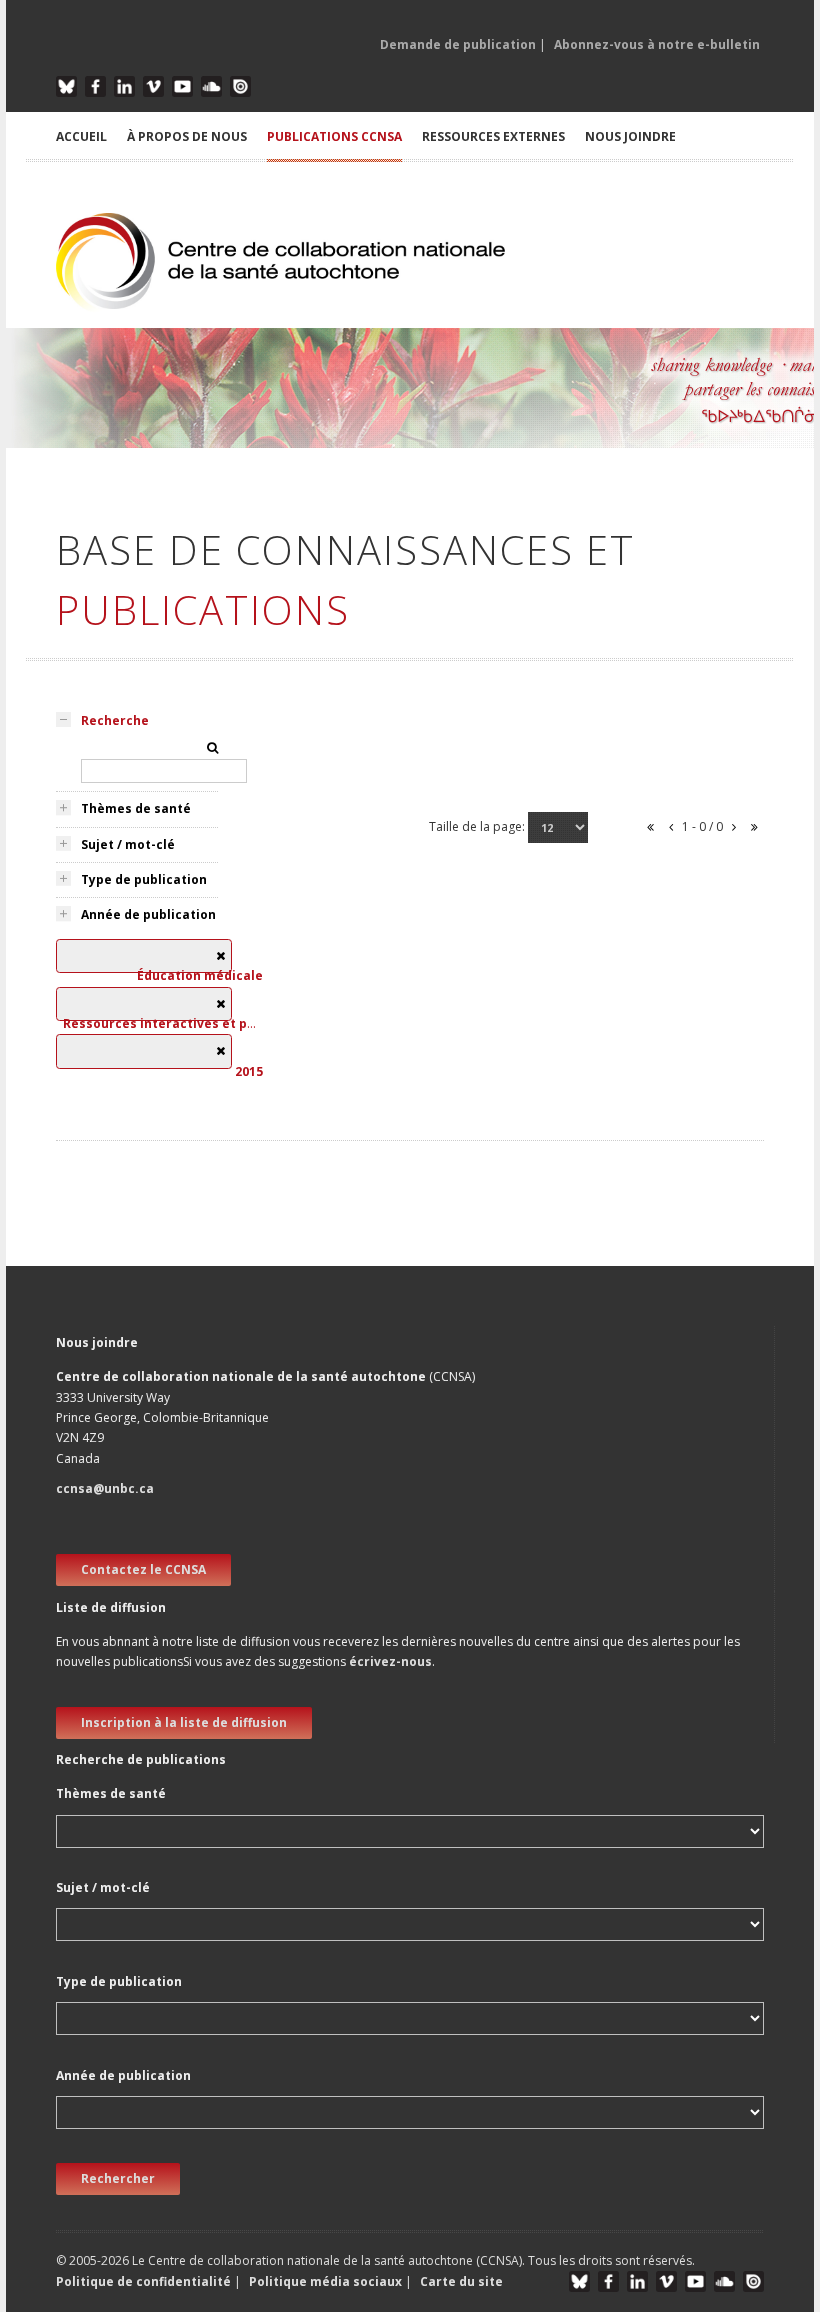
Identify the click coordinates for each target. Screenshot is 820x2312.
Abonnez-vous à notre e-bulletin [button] (657, 44)
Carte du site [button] (461, 2281)
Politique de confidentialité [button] (145, 2281)
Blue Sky (66, 86)
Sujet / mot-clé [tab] (128, 844)
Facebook (95, 86)
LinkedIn (124, 86)
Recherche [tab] (115, 720)
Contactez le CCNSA (143, 1569)
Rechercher (118, 2178)
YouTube (182, 86)
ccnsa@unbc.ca (105, 1488)
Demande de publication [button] (458, 44)
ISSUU (240, 86)
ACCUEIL (81, 136)
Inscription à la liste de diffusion (184, 1722)
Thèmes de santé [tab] (136, 808)
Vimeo (153, 86)
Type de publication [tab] (144, 879)
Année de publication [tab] (148, 914)
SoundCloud (211, 86)
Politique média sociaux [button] (325, 2281)
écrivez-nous (390, 1661)
